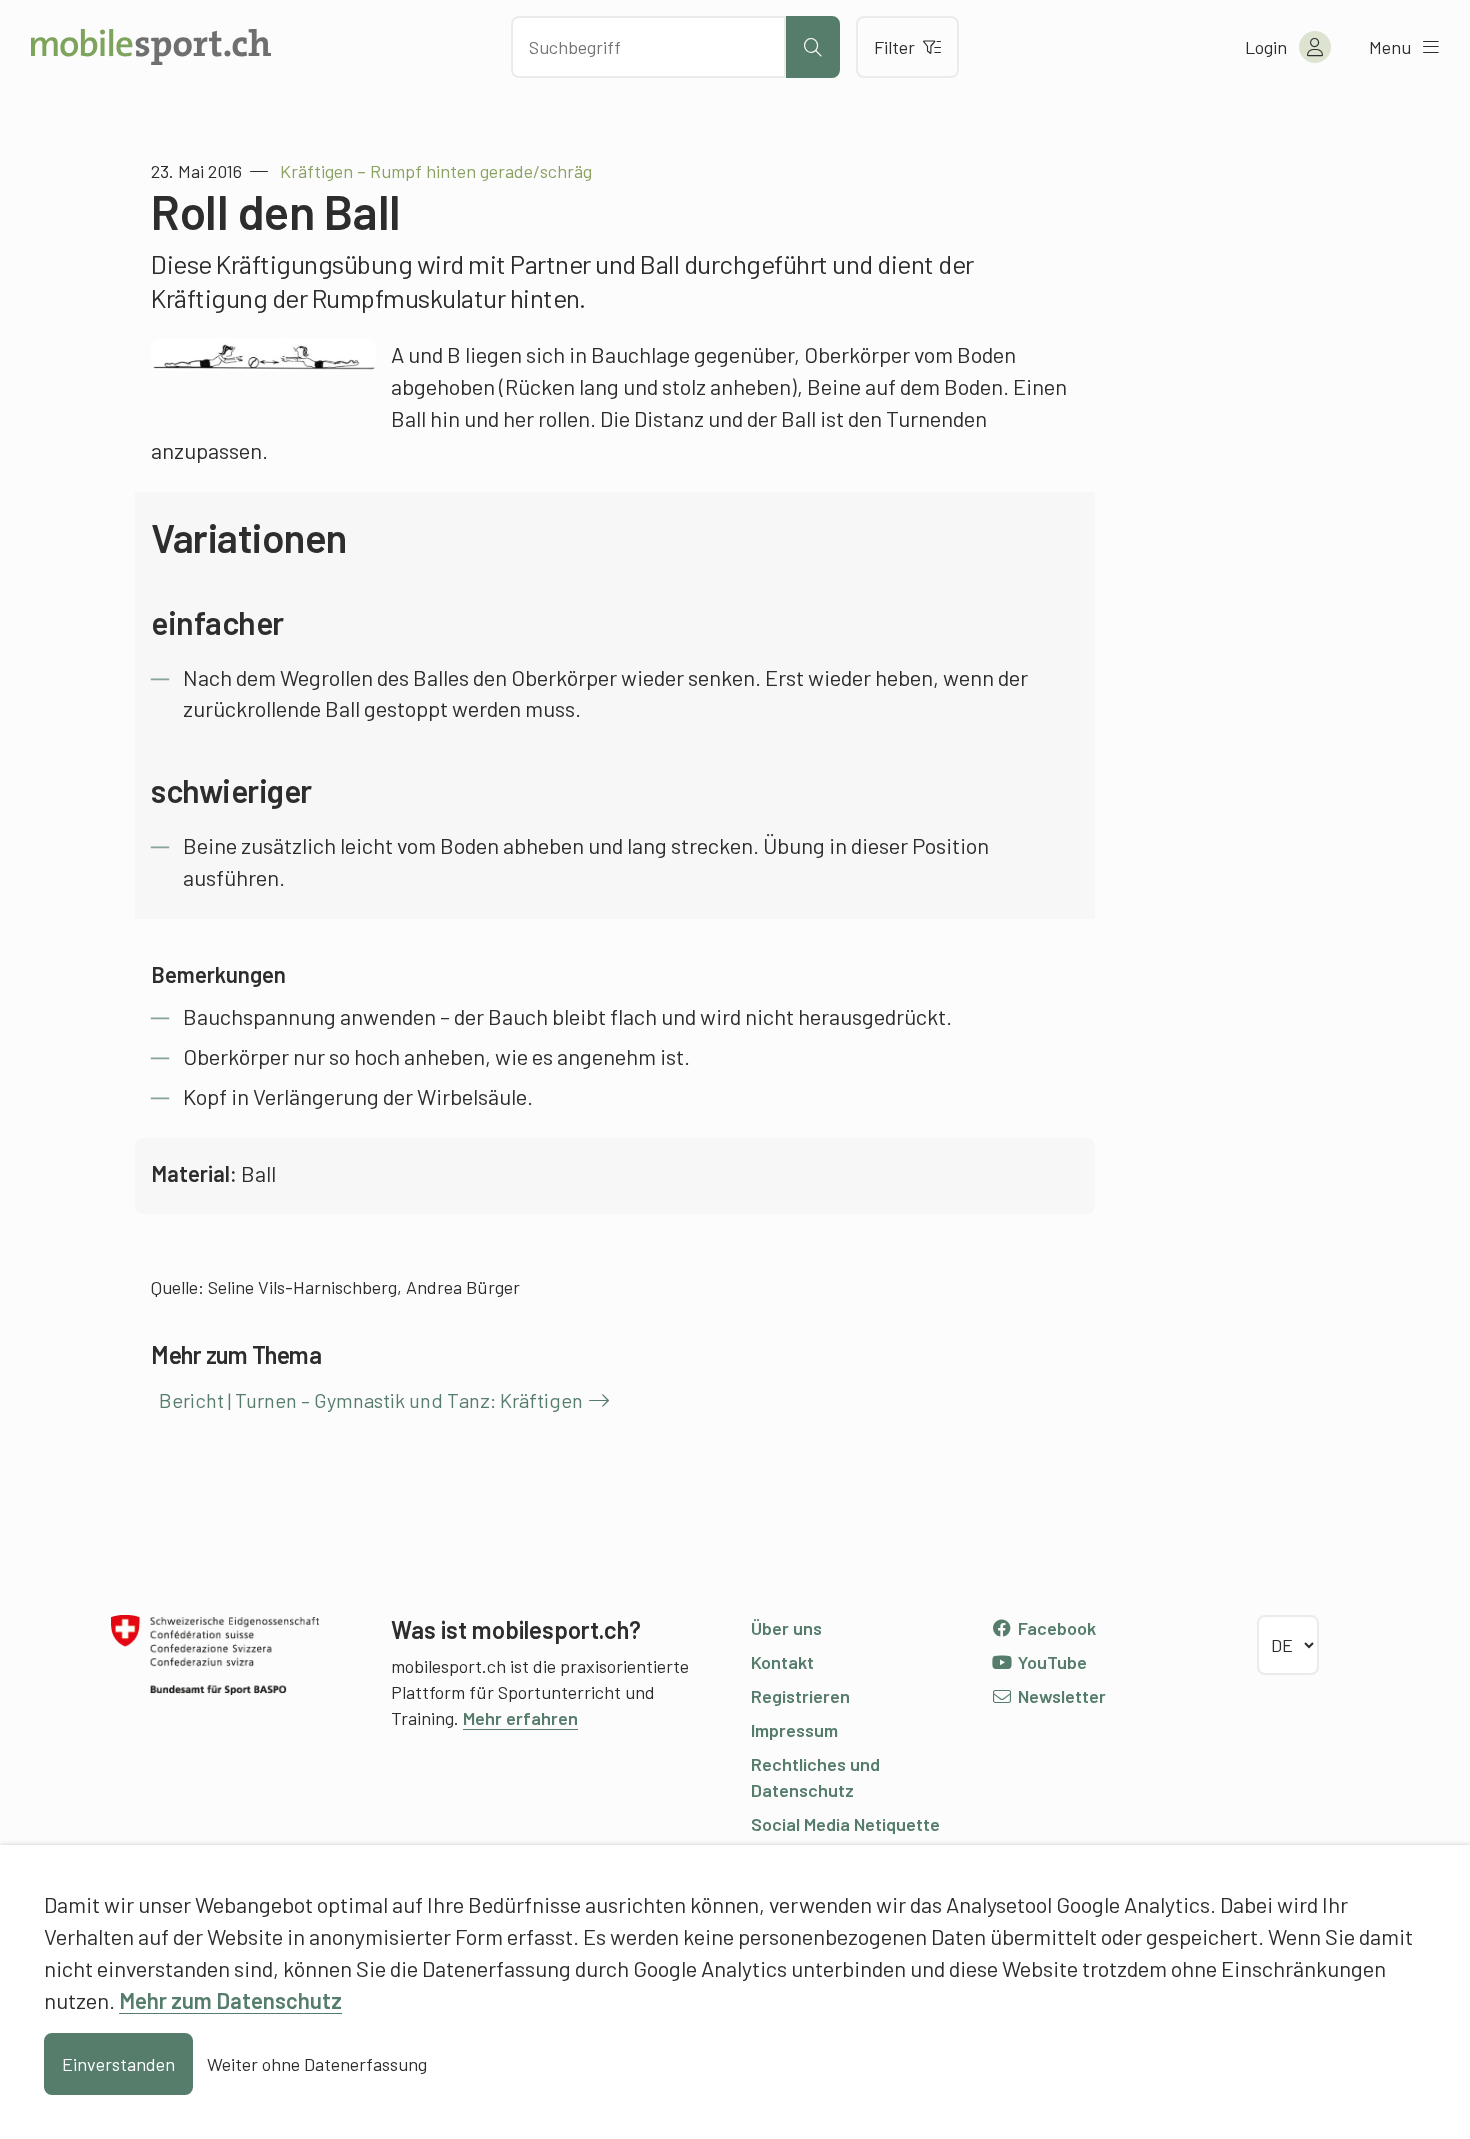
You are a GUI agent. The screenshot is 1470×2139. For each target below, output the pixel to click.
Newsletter (1060, 1696)
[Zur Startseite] (151, 47)
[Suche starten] (813, 47)
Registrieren (800, 1696)
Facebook (1055, 1628)
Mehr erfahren (520, 1718)
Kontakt (782, 1662)
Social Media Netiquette (845, 1824)
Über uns (786, 1628)
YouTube (1050, 1662)
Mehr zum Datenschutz (230, 2000)
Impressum (794, 1730)
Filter (894, 47)
